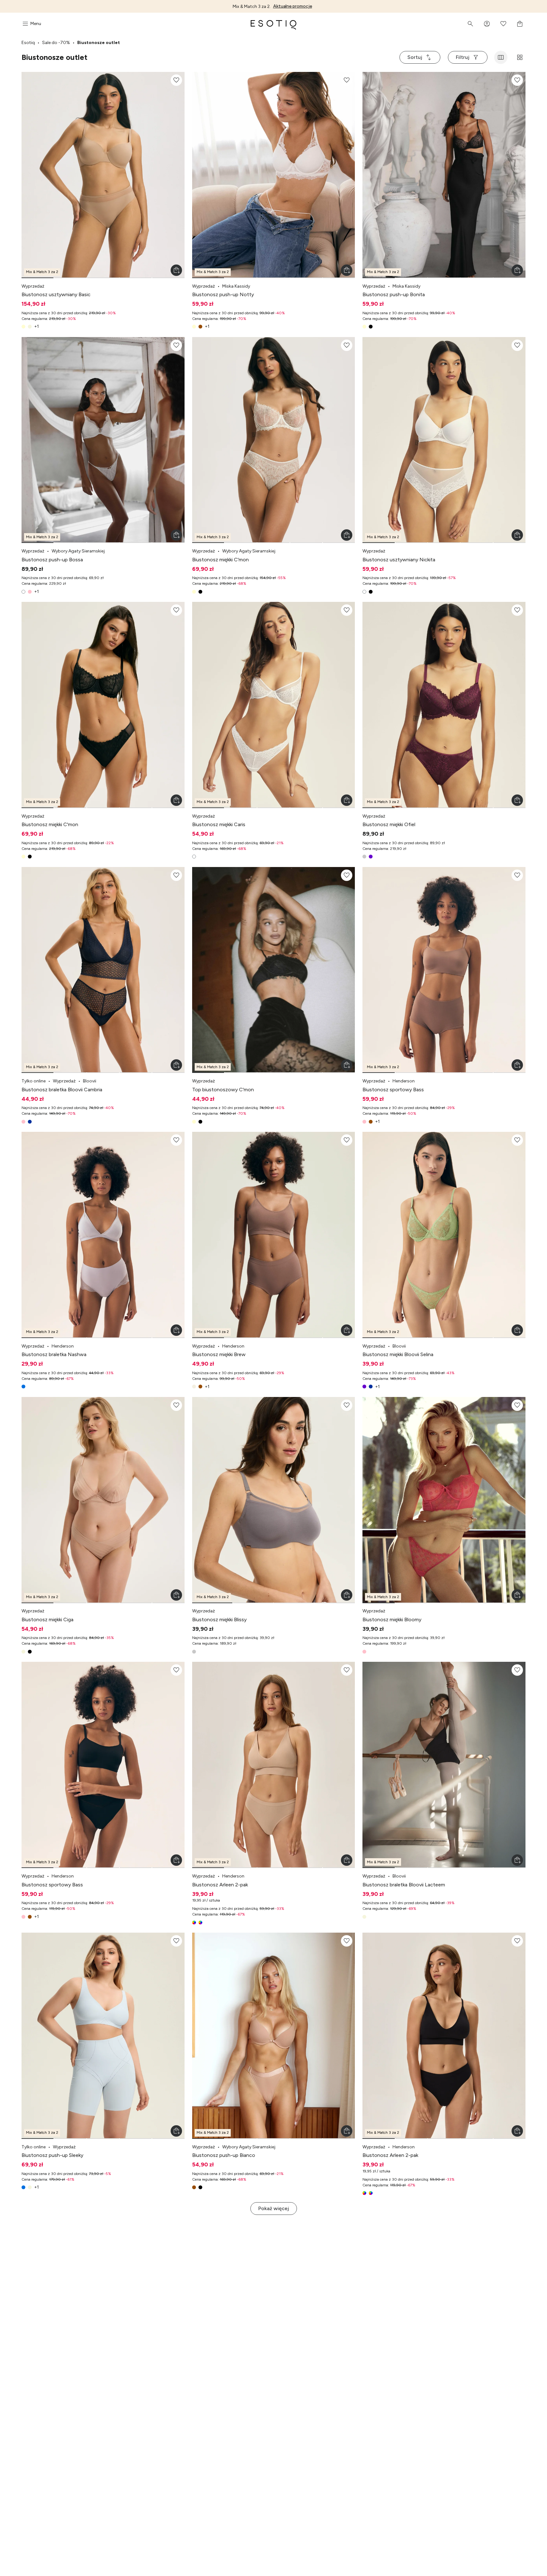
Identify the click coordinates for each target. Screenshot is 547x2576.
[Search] (470, 24)
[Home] (273, 24)
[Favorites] (503, 24)
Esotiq (28, 43)
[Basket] (520, 24)
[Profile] (487, 24)
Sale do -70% (56, 43)
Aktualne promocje (293, 6)
